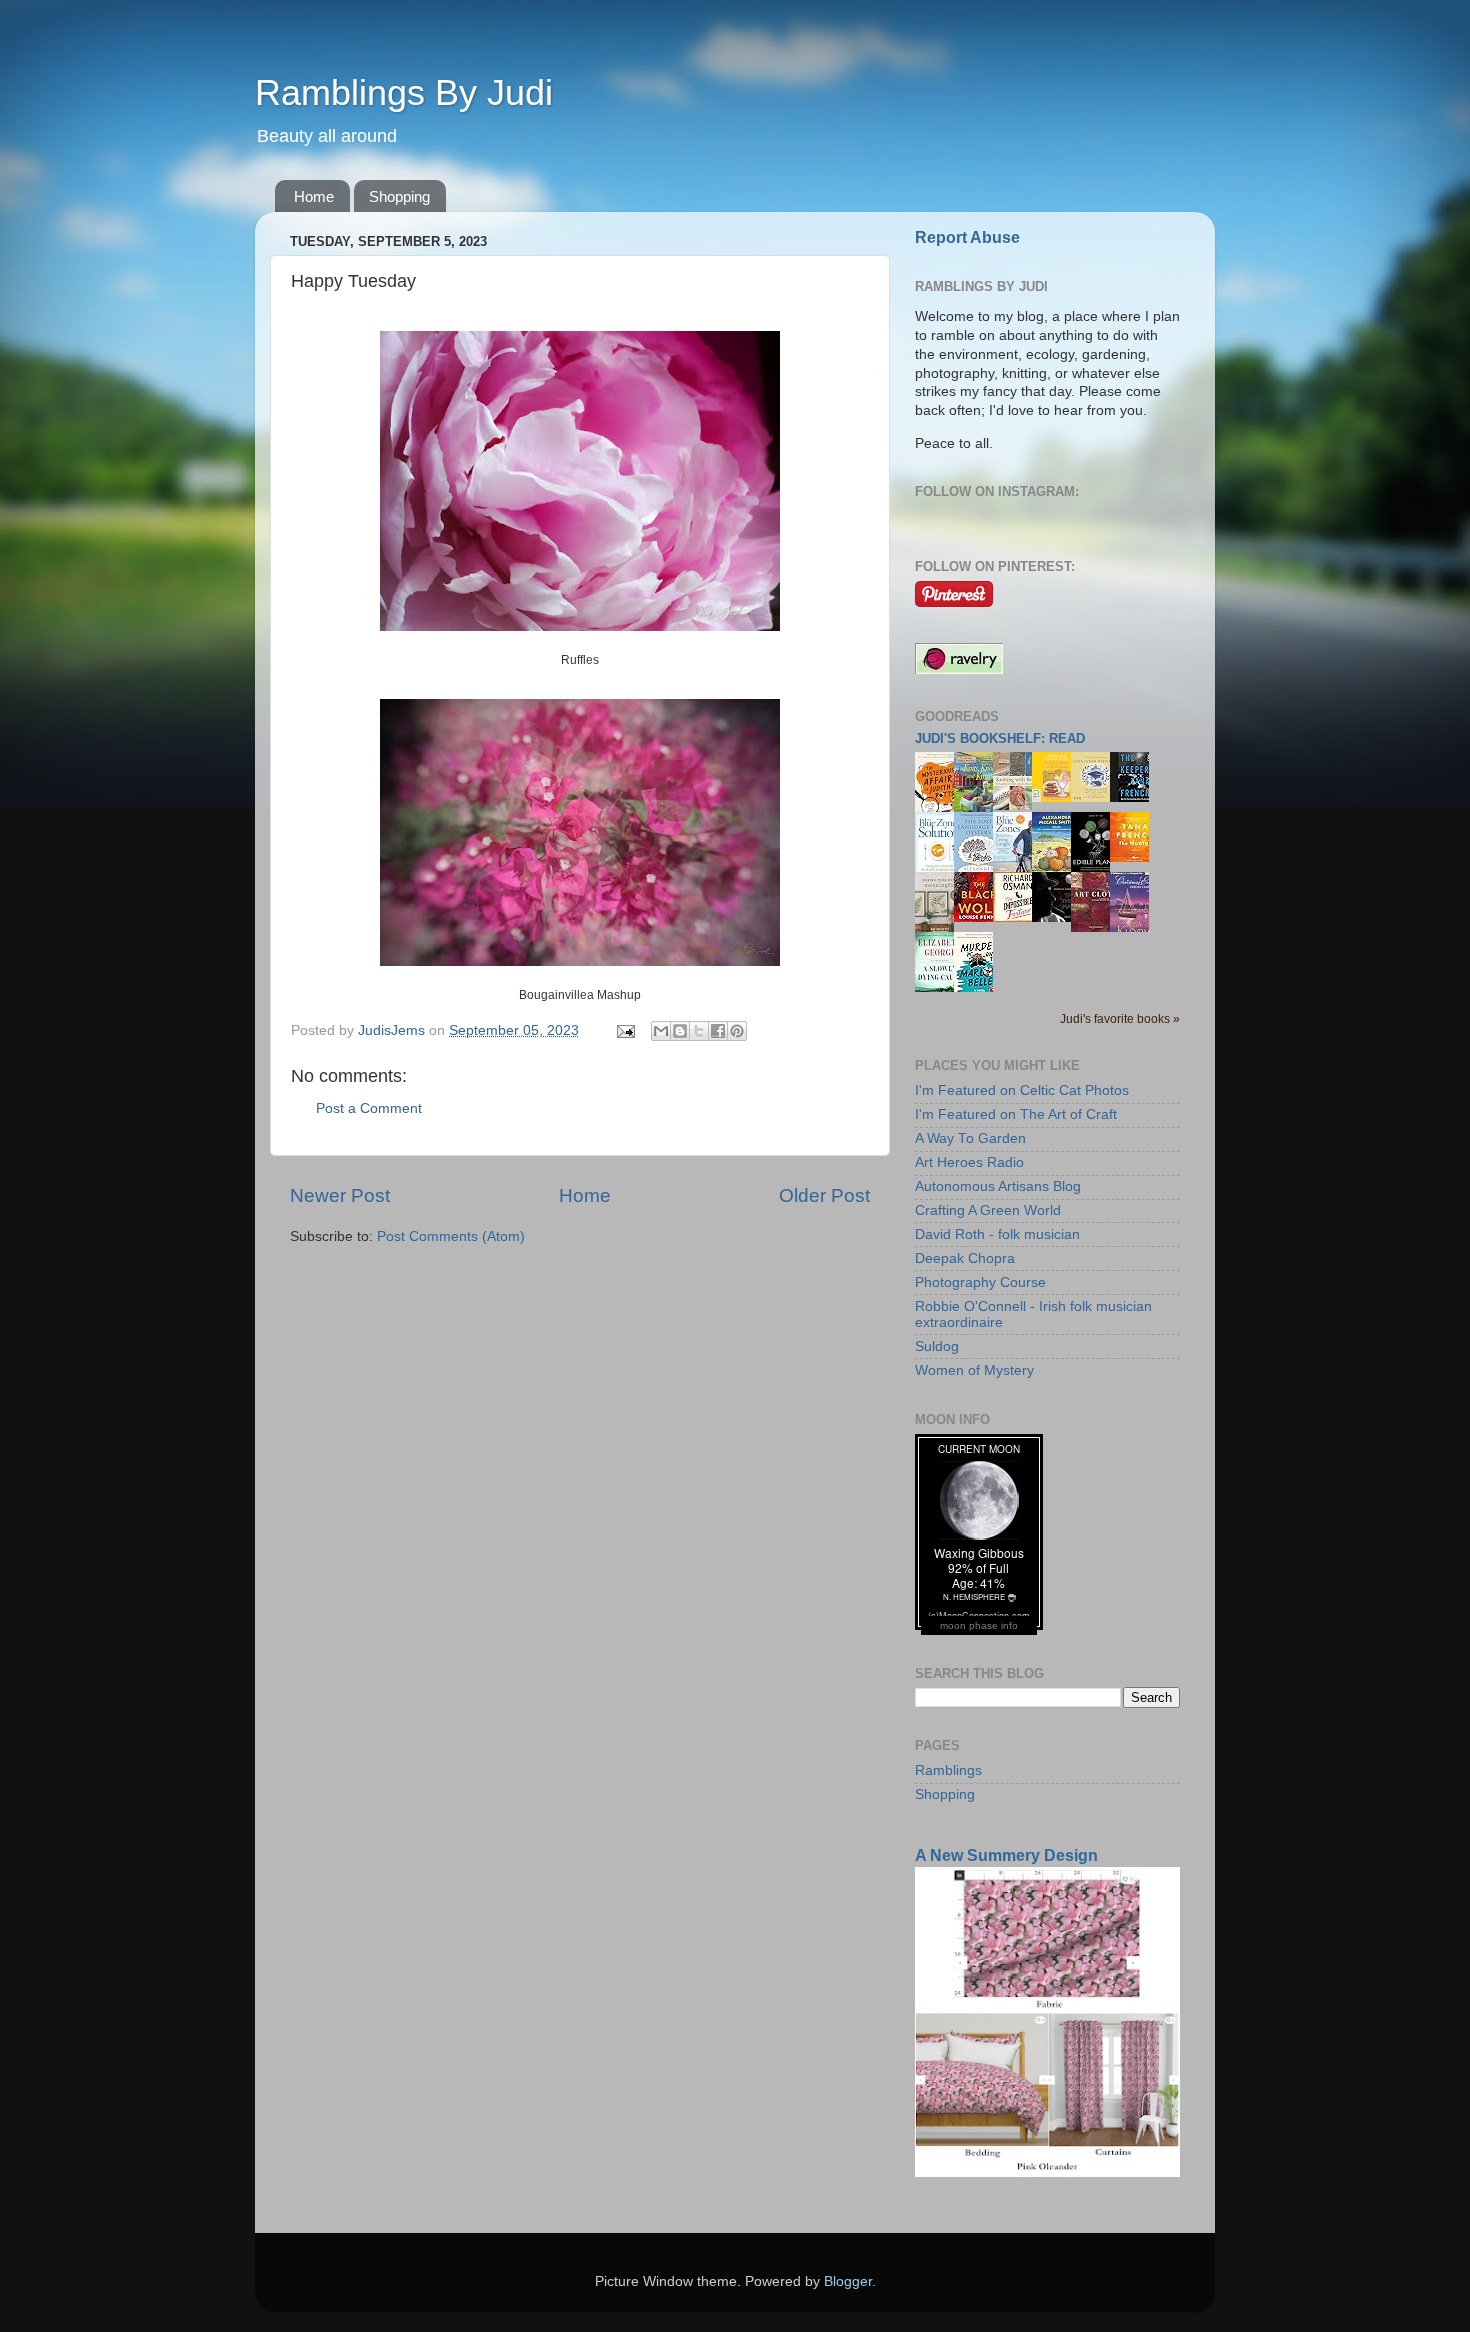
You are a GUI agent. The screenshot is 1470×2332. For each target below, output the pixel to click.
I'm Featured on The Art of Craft (1016, 1114)
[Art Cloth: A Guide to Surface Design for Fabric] (1096, 927)
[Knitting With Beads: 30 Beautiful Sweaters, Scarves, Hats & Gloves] (1018, 805)
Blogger (848, 2281)
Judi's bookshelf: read (1000, 738)
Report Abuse (967, 237)
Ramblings (948, 1770)
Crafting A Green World (988, 1210)
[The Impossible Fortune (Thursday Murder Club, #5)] (1018, 917)
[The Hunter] (1135, 857)
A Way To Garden (970, 1138)
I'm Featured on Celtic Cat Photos (1022, 1090)
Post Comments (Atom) (451, 1236)
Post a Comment (369, 1108)
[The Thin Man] (1057, 917)
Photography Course (980, 1282)
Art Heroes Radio (969, 1162)
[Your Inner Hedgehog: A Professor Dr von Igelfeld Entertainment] (1096, 797)
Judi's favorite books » (1120, 1019)
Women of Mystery (974, 1370)
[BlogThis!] (680, 1031)
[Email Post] (624, 1030)
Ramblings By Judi (404, 92)
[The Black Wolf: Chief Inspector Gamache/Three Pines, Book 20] (979, 917)
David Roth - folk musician (997, 1234)
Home (314, 196)
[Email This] (661, 1031)
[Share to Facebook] (718, 1031)
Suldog (937, 1346)
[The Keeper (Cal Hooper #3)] (1135, 797)
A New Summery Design (1006, 1855)
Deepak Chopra (965, 1258)
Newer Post (340, 1195)
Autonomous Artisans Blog (998, 1186)
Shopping (399, 196)
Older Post (824, 1195)
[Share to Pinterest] (737, 1031)
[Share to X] (699, 1031)
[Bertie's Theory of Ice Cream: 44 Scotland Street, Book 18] (1057, 797)
